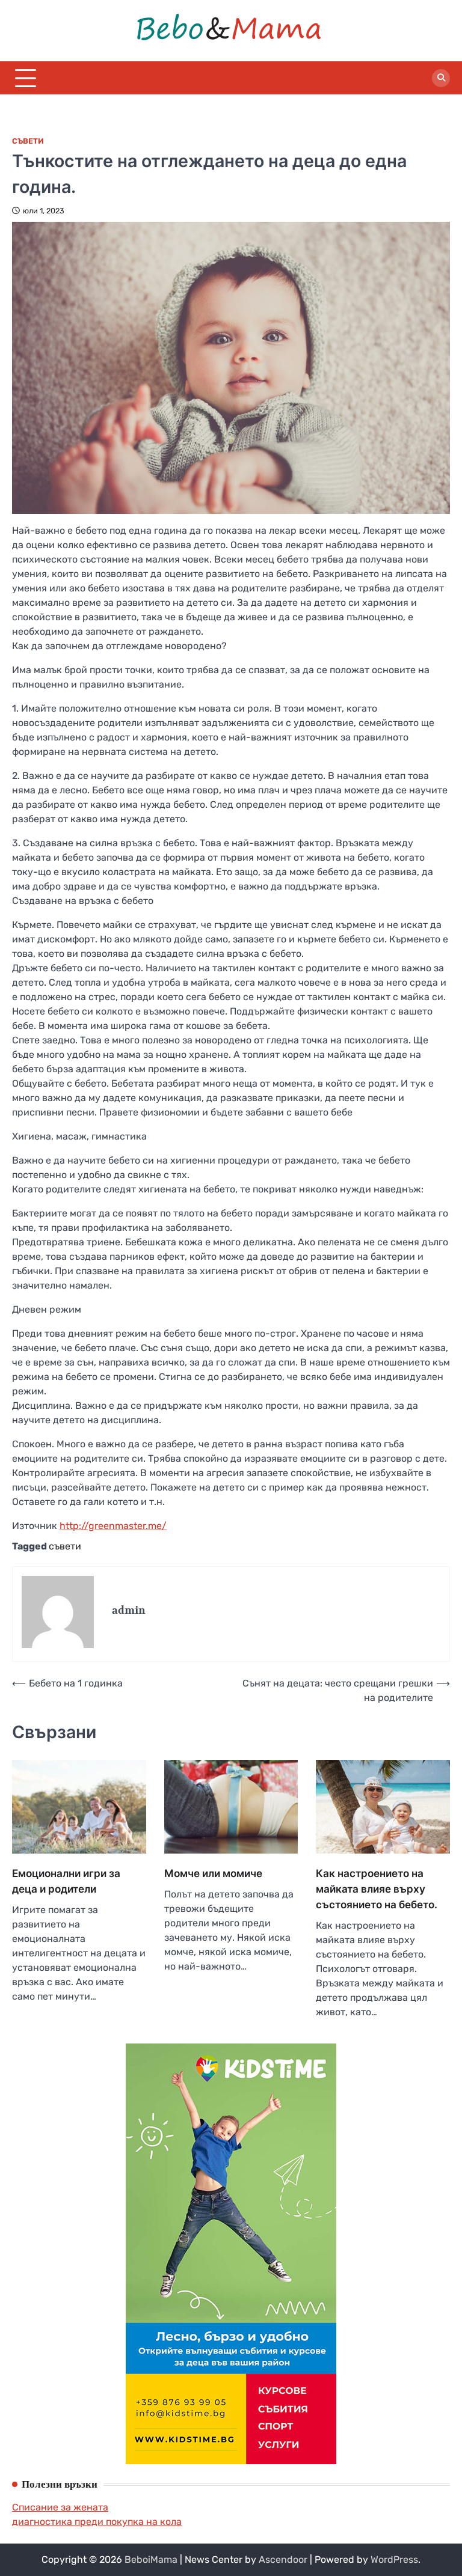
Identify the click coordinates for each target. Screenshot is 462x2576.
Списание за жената (60, 2507)
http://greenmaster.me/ (113, 1526)
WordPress (394, 2559)
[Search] (441, 78)
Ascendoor (283, 2559)
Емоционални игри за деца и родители (66, 1881)
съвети (65, 1546)
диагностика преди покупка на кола (97, 2522)
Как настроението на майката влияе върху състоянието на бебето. (377, 1889)
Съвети (28, 141)
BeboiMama (151, 2559)
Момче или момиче (213, 1873)
